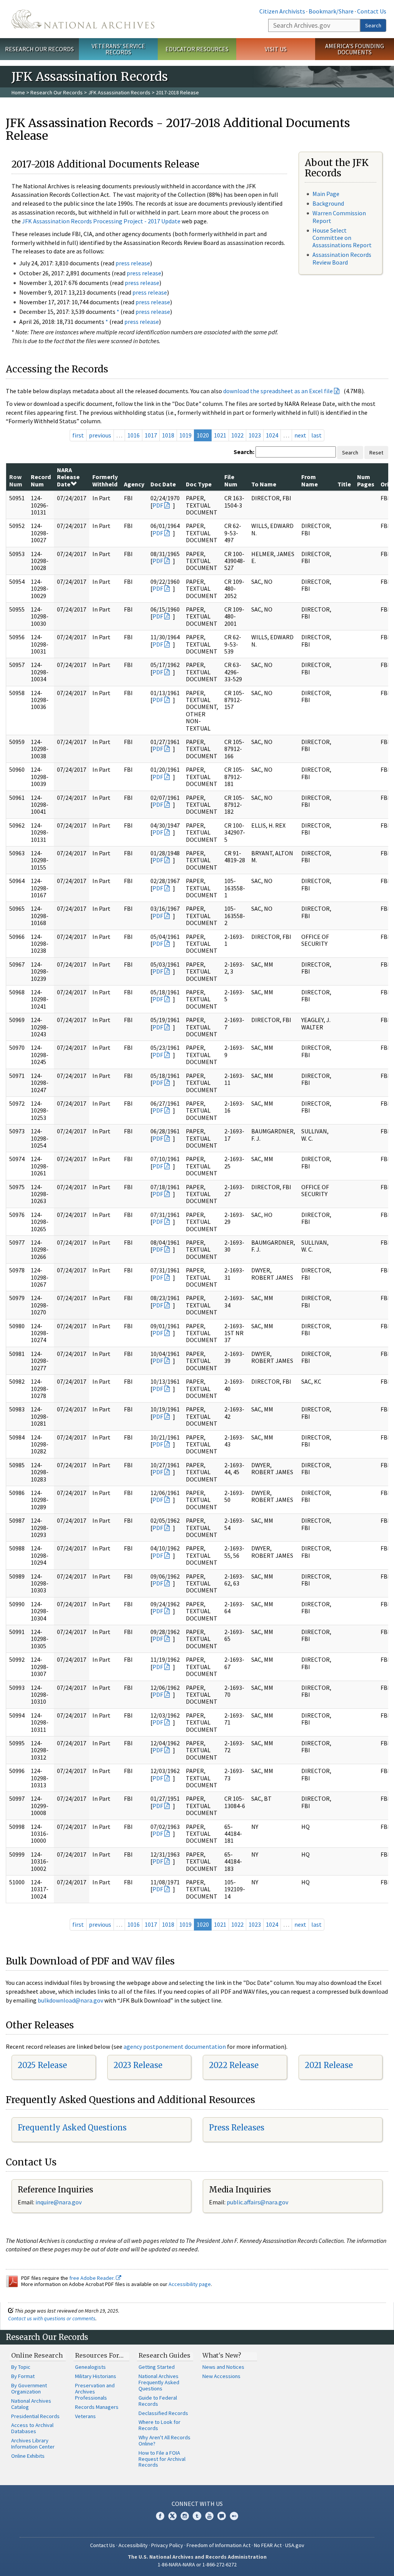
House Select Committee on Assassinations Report (342, 238)
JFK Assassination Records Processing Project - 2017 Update (101, 221)
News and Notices (223, 2367)
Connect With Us (197, 2504)
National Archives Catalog (31, 2404)
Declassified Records (163, 2413)
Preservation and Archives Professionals (95, 2392)
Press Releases (237, 2128)
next (300, 435)
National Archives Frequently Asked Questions (159, 2382)
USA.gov (295, 2545)
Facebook (160, 2516)
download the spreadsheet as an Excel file (278, 391)
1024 (272, 435)
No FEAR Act (268, 2545)
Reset (376, 453)
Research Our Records (39, 49)
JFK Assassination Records (119, 92)
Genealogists (90, 2367)
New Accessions (221, 2376)
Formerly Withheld (105, 480)
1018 (168, 435)
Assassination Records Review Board (342, 258)
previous (100, 435)
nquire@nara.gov (59, 2202)
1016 (134, 435)
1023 (255, 435)
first (78, 435)
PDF (158, 505)
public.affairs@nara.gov (257, 2202)
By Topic (21, 2367)
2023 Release (138, 2065)
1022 (237, 435)
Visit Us (276, 49)
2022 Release (234, 2065)
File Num (231, 480)
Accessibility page (190, 2284)
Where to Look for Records (159, 2425)
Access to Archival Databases (32, 2428)
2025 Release (42, 2065)
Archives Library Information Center (33, 2444)
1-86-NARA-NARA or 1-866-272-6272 (197, 2564)
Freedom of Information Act (219, 2545)
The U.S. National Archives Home (83, 19)
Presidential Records (35, 2416)
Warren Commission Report (339, 217)
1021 (220, 435)
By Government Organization (29, 2388)
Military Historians (96, 2376)
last (316, 435)
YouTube (209, 2516)
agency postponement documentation (175, 2046)
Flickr (234, 2516)
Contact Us (372, 11)
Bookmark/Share (331, 11)
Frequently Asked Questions (72, 2128)
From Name (310, 480)
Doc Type (199, 484)
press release (133, 263)
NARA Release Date (68, 477)
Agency (134, 484)
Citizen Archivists (282, 11)
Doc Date (163, 484)
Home (18, 92)
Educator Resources (197, 49)
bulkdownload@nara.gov (70, 2000)
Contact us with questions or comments (52, 2318)
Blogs (222, 2516)
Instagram (185, 2516)
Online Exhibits (28, 2456)
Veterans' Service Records (118, 49)
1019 (185, 435)
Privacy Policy (167, 2545)
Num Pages (366, 480)
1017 (151, 435)
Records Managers (97, 2407)
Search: (244, 452)
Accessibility (133, 2545)
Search (373, 25)
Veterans (85, 2416)
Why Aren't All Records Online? (164, 2440)
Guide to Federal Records (158, 2401)
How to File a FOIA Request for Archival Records (162, 2459)
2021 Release (329, 2065)
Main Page (326, 194)
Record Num (41, 480)
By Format (23, 2376)
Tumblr (197, 2516)
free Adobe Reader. (93, 2278)
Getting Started (157, 2367)
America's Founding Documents (355, 49)
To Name (264, 484)
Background (328, 203)
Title (344, 484)
